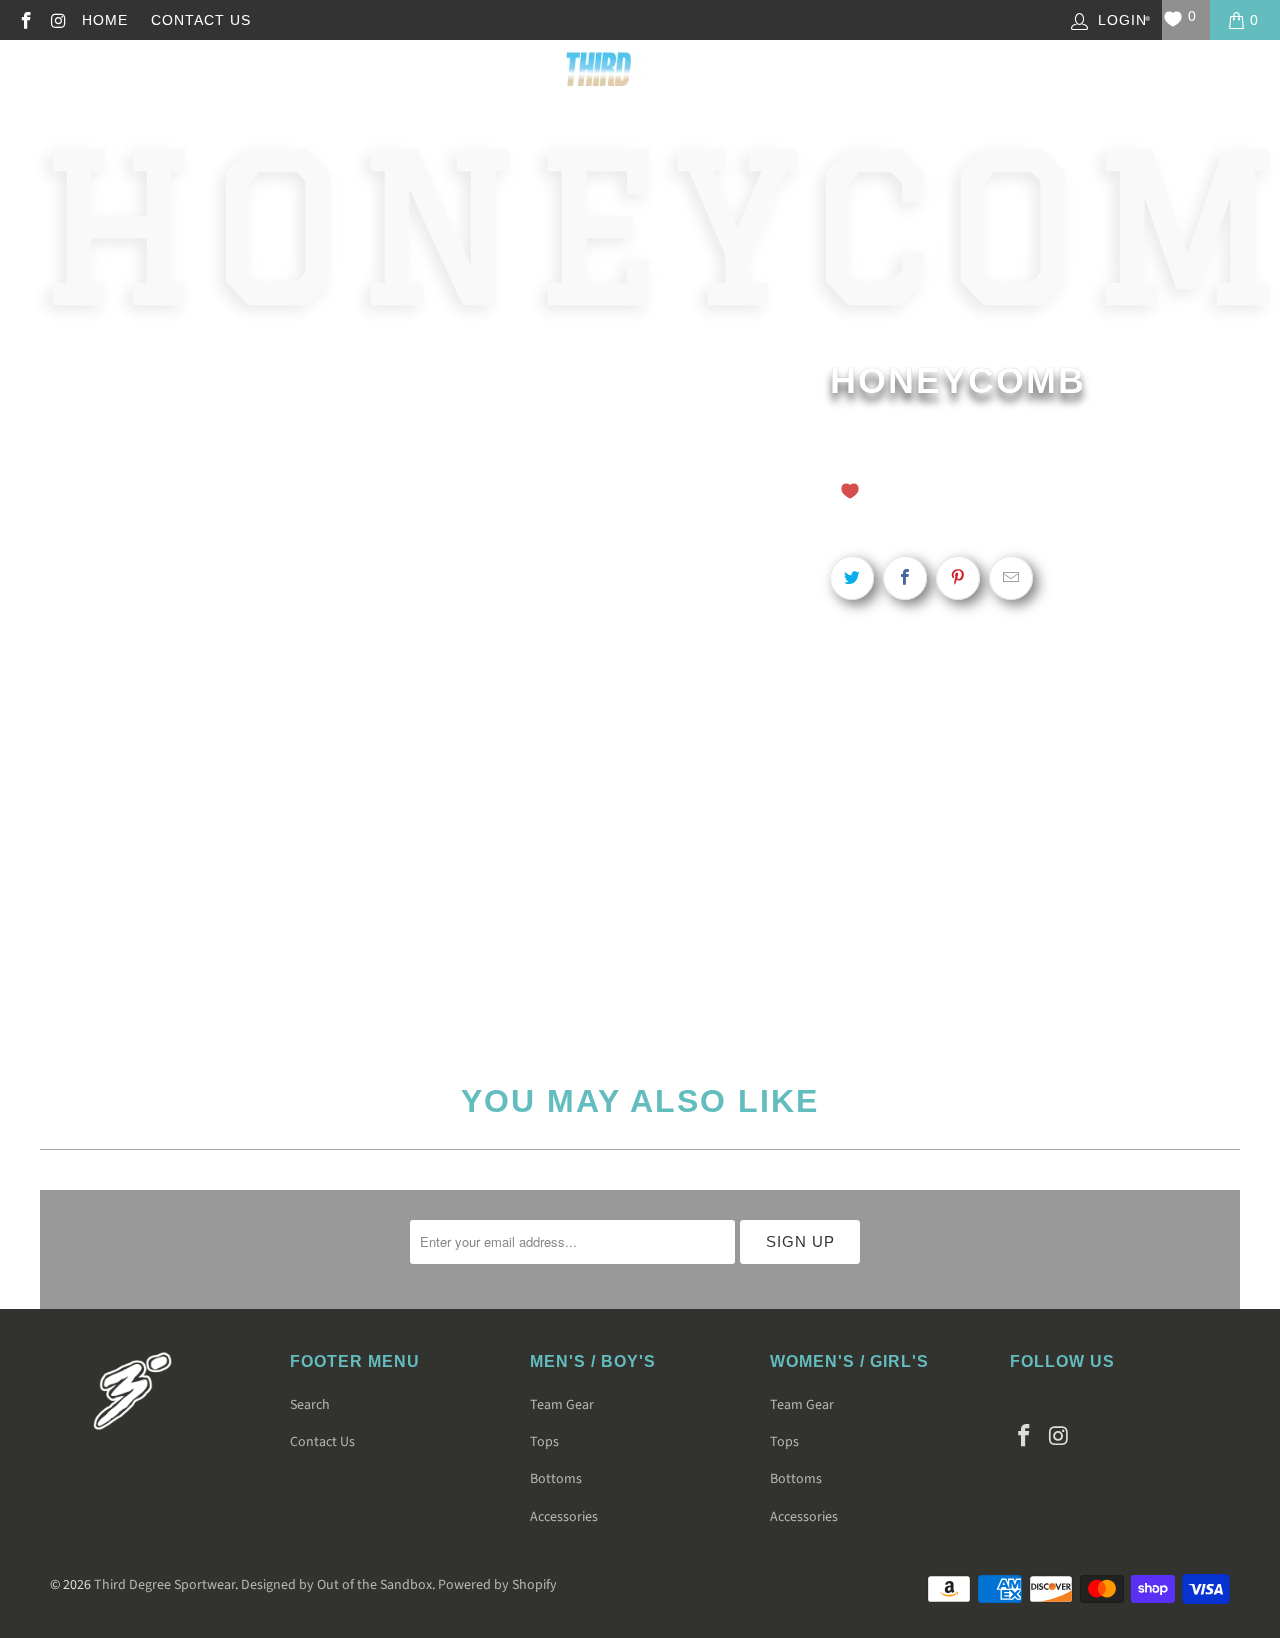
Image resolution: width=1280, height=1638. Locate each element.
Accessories (564, 1517)
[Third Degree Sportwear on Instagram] (58, 20)
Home (105, 20)
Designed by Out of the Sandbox (336, 1585)
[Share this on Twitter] (852, 578)
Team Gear (901, 74)
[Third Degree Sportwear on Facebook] (25, 20)
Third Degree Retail (251, 74)
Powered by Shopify (497, 1585)
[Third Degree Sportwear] (637, 75)
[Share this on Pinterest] (958, 578)
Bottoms (556, 1479)
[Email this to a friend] (1011, 578)
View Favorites (1120, 488)
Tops (544, 1442)
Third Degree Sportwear (164, 1585)
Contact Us (201, 20)
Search (310, 1405)
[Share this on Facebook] (905, 578)
